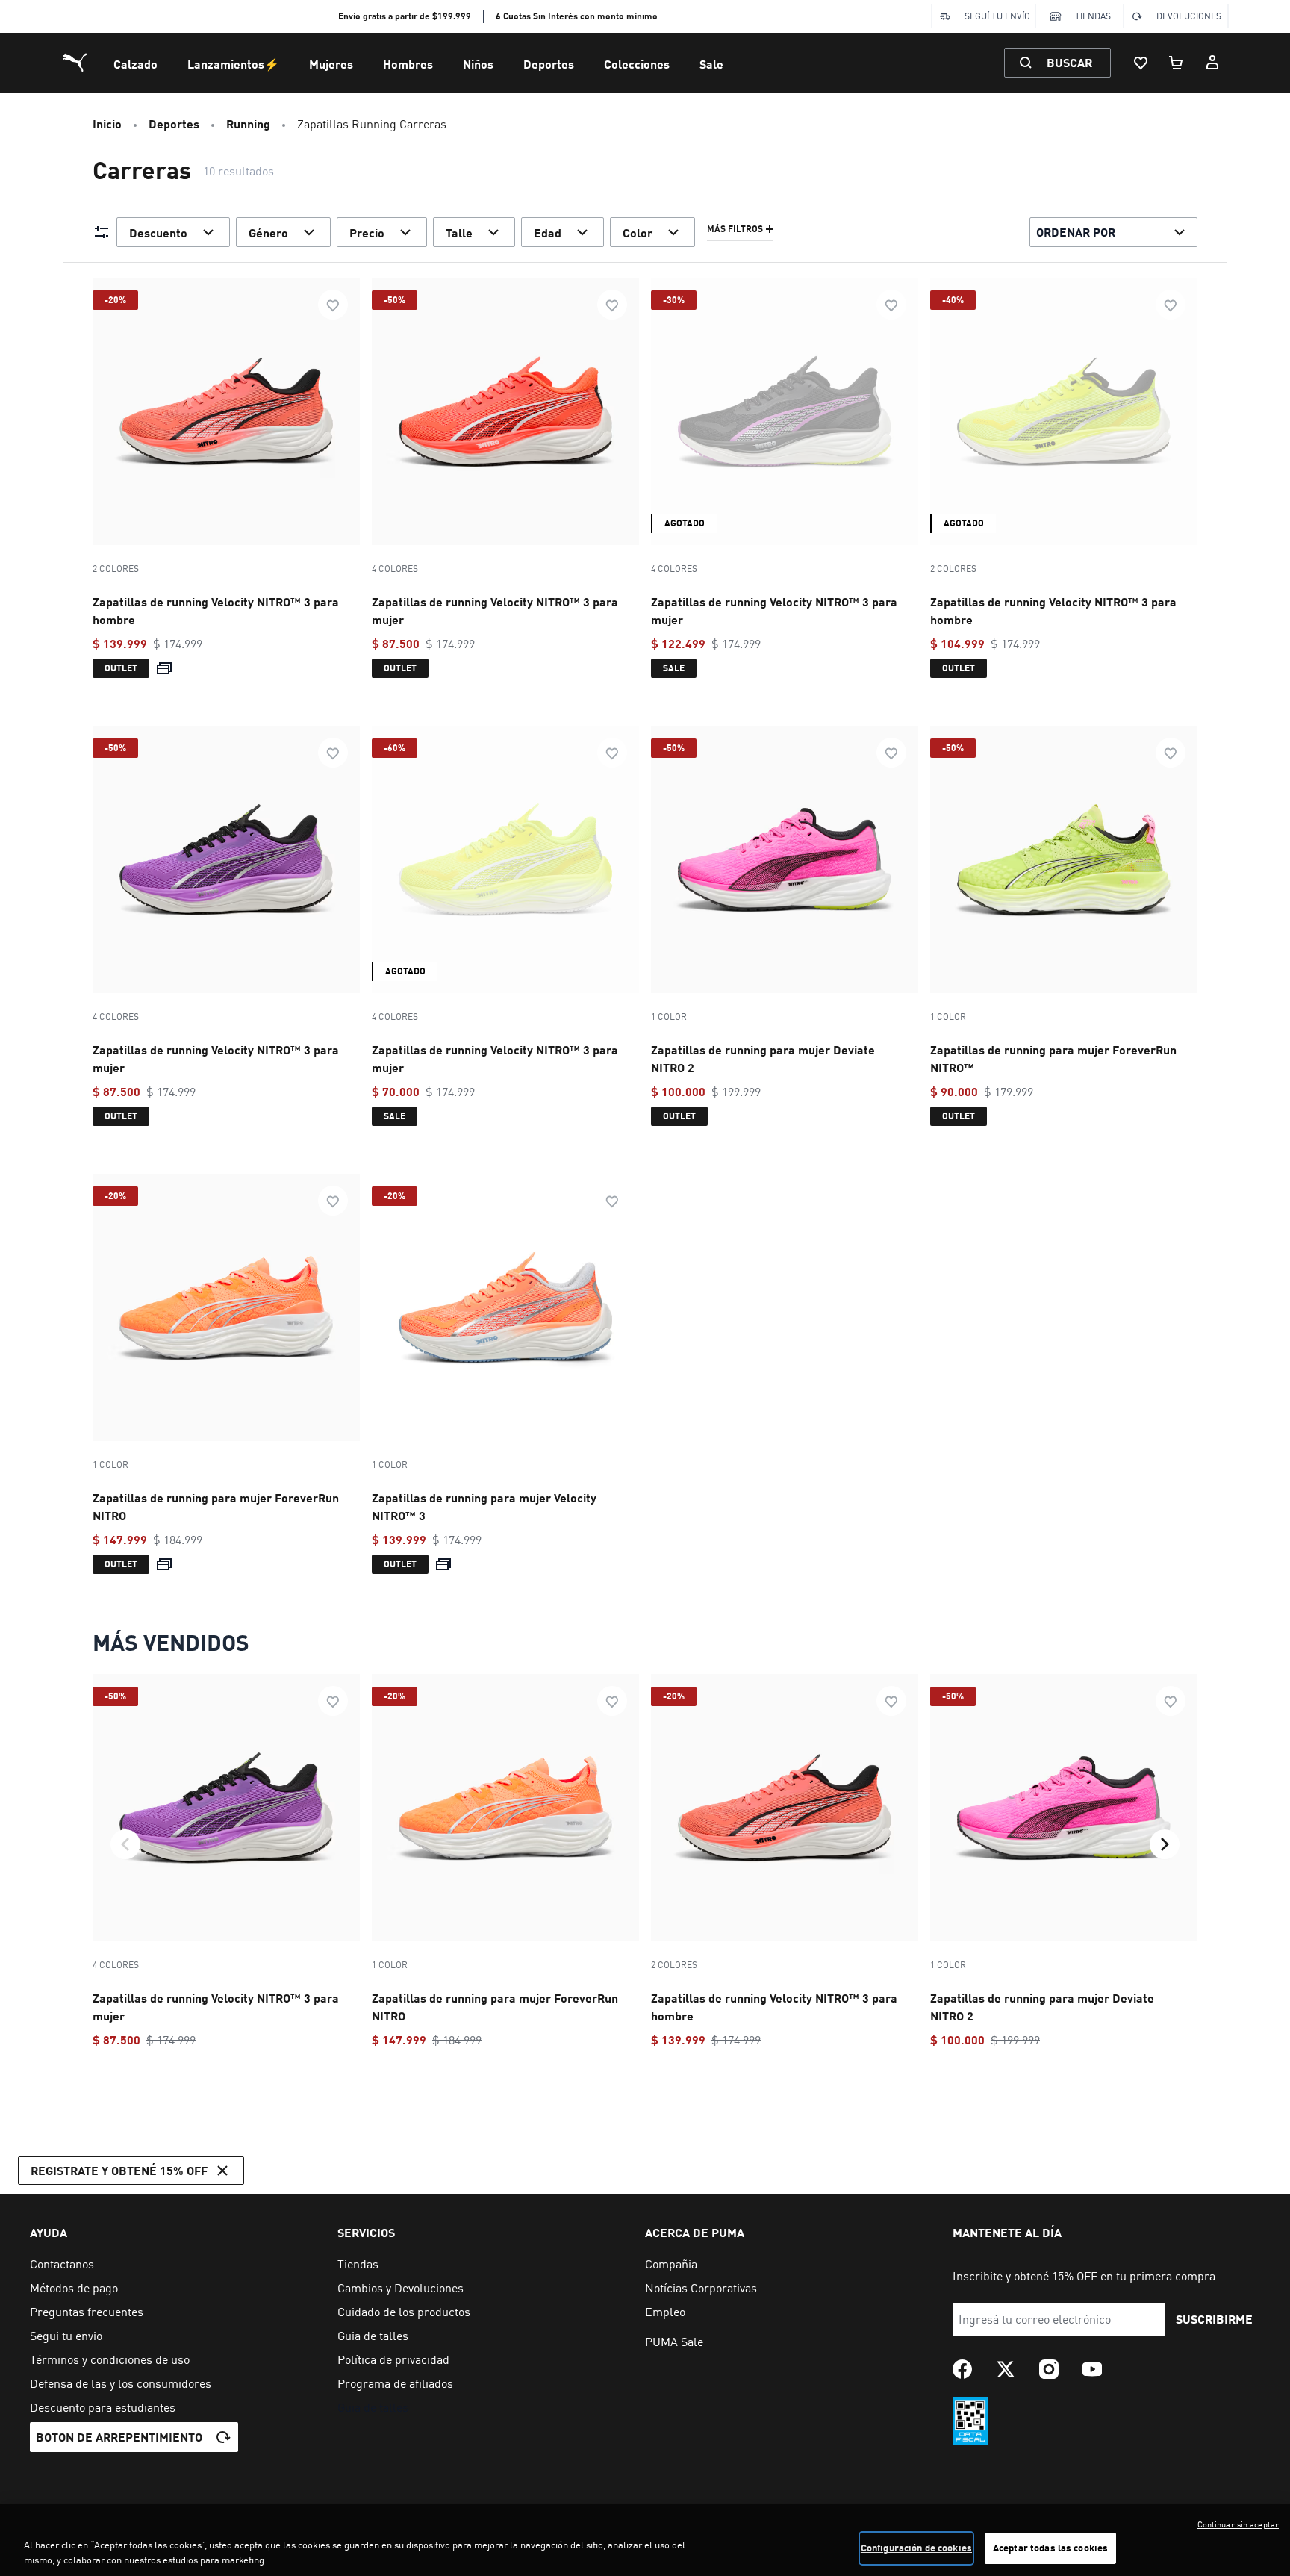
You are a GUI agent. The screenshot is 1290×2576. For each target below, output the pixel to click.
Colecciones (637, 64)
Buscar (1069, 62)
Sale (711, 64)
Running (248, 124)
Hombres (408, 64)
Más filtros (735, 229)
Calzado (135, 64)
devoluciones (1189, 16)
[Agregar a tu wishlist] (333, 305)
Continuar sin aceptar (1238, 2524)
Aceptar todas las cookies (1050, 2548)
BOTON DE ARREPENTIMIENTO (119, 2437)
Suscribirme (1214, 2319)
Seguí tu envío (997, 16)
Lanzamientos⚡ (233, 64)
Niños (478, 64)
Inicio (107, 124)
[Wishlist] (1141, 63)
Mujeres (331, 64)
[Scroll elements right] (1165, 1844)
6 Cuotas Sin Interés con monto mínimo (577, 16)
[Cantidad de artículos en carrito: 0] (1177, 63)
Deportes (549, 64)
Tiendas (1093, 16)
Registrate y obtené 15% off (119, 2170)
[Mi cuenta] (1212, 63)
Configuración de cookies (916, 2548)
